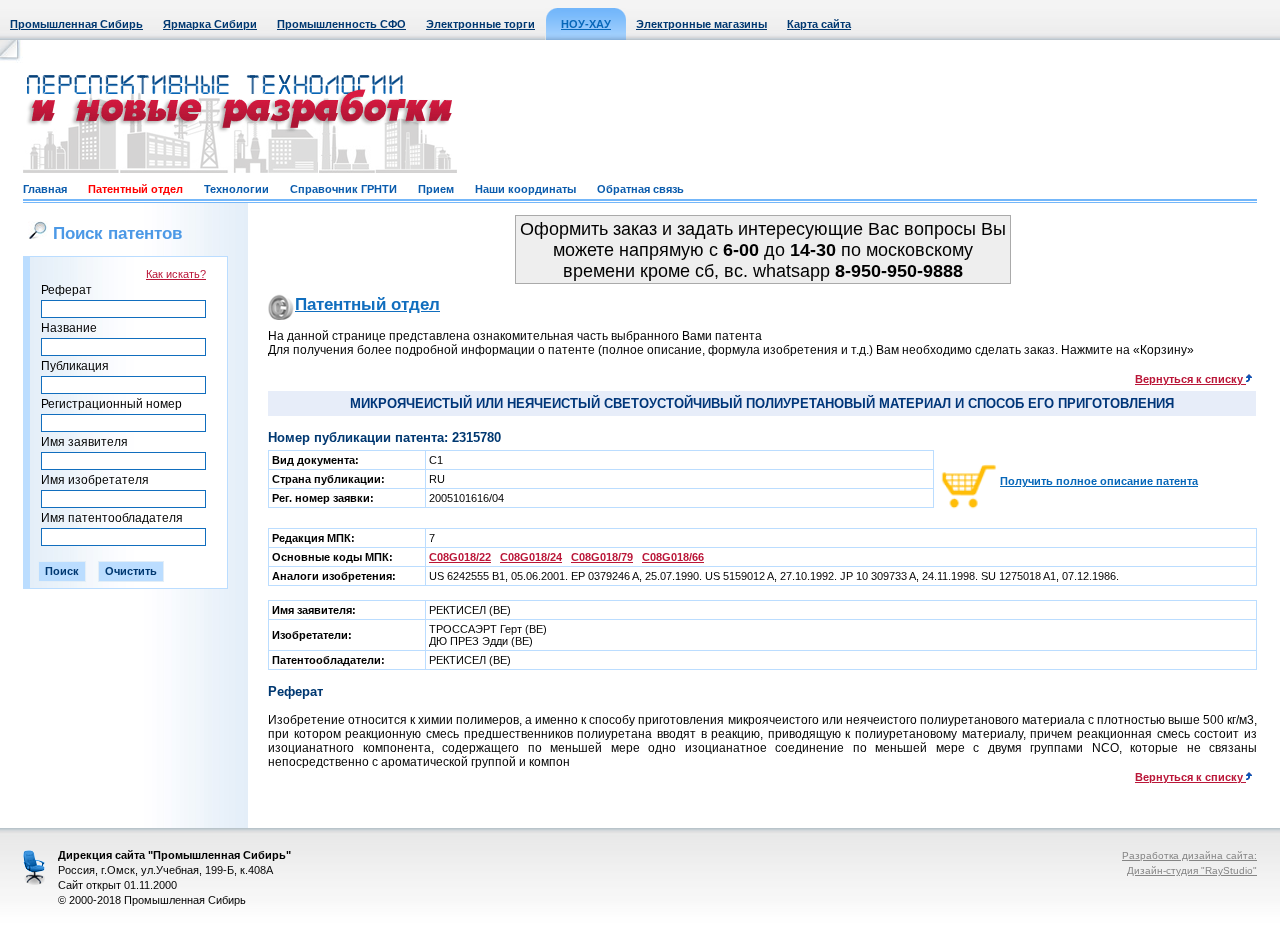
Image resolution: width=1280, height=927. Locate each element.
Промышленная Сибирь (76, 24)
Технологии (236, 189)
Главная (45, 189)
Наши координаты (525, 189)
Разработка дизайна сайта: (1189, 855)
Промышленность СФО (341, 24)
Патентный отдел (135, 189)
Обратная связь (640, 189)
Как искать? (176, 274)
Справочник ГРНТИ (343, 189)
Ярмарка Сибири (210, 24)
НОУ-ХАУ (586, 24)
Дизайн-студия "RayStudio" (1192, 870)
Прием (436, 189)
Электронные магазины (701, 24)
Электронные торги (480, 24)
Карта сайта (819, 24)
